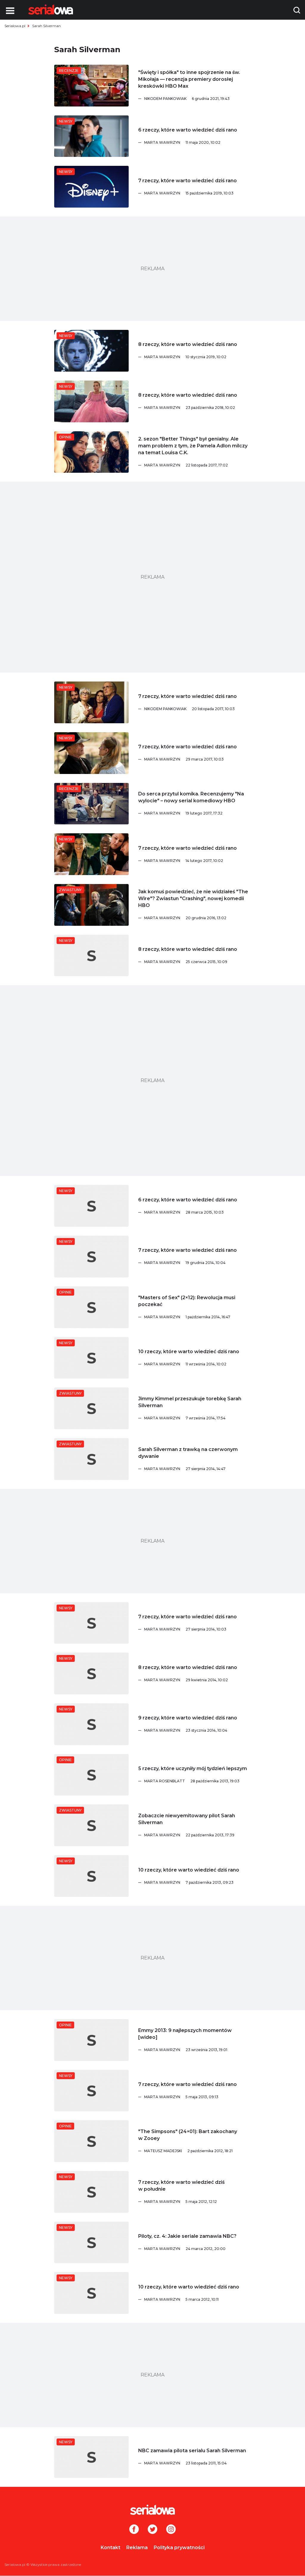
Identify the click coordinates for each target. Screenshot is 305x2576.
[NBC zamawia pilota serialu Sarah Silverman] (91, 2457)
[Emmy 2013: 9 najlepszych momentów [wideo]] (91, 2040)
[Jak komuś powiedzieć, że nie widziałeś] (91, 905)
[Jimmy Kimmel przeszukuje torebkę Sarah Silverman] (91, 1408)
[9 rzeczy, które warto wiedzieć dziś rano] (91, 1724)
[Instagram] (171, 2530)
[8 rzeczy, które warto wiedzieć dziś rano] (91, 351)
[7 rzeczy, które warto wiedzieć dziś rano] (91, 187)
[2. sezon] (91, 452)
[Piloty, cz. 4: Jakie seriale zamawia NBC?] (91, 2243)
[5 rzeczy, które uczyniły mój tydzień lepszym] (91, 1775)
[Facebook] (134, 2530)
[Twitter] (152, 2530)
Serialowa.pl (15, 26)
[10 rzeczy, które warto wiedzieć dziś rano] (91, 1358)
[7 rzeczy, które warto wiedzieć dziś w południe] (91, 2192)
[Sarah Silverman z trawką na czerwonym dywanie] (91, 1459)
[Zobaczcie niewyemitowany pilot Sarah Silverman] (91, 1825)
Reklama (137, 2548)
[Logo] (51, 10)
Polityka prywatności (179, 2548)
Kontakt (111, 2548)
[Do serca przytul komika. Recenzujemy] (91, 804)
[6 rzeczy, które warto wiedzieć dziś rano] (91, 136)
